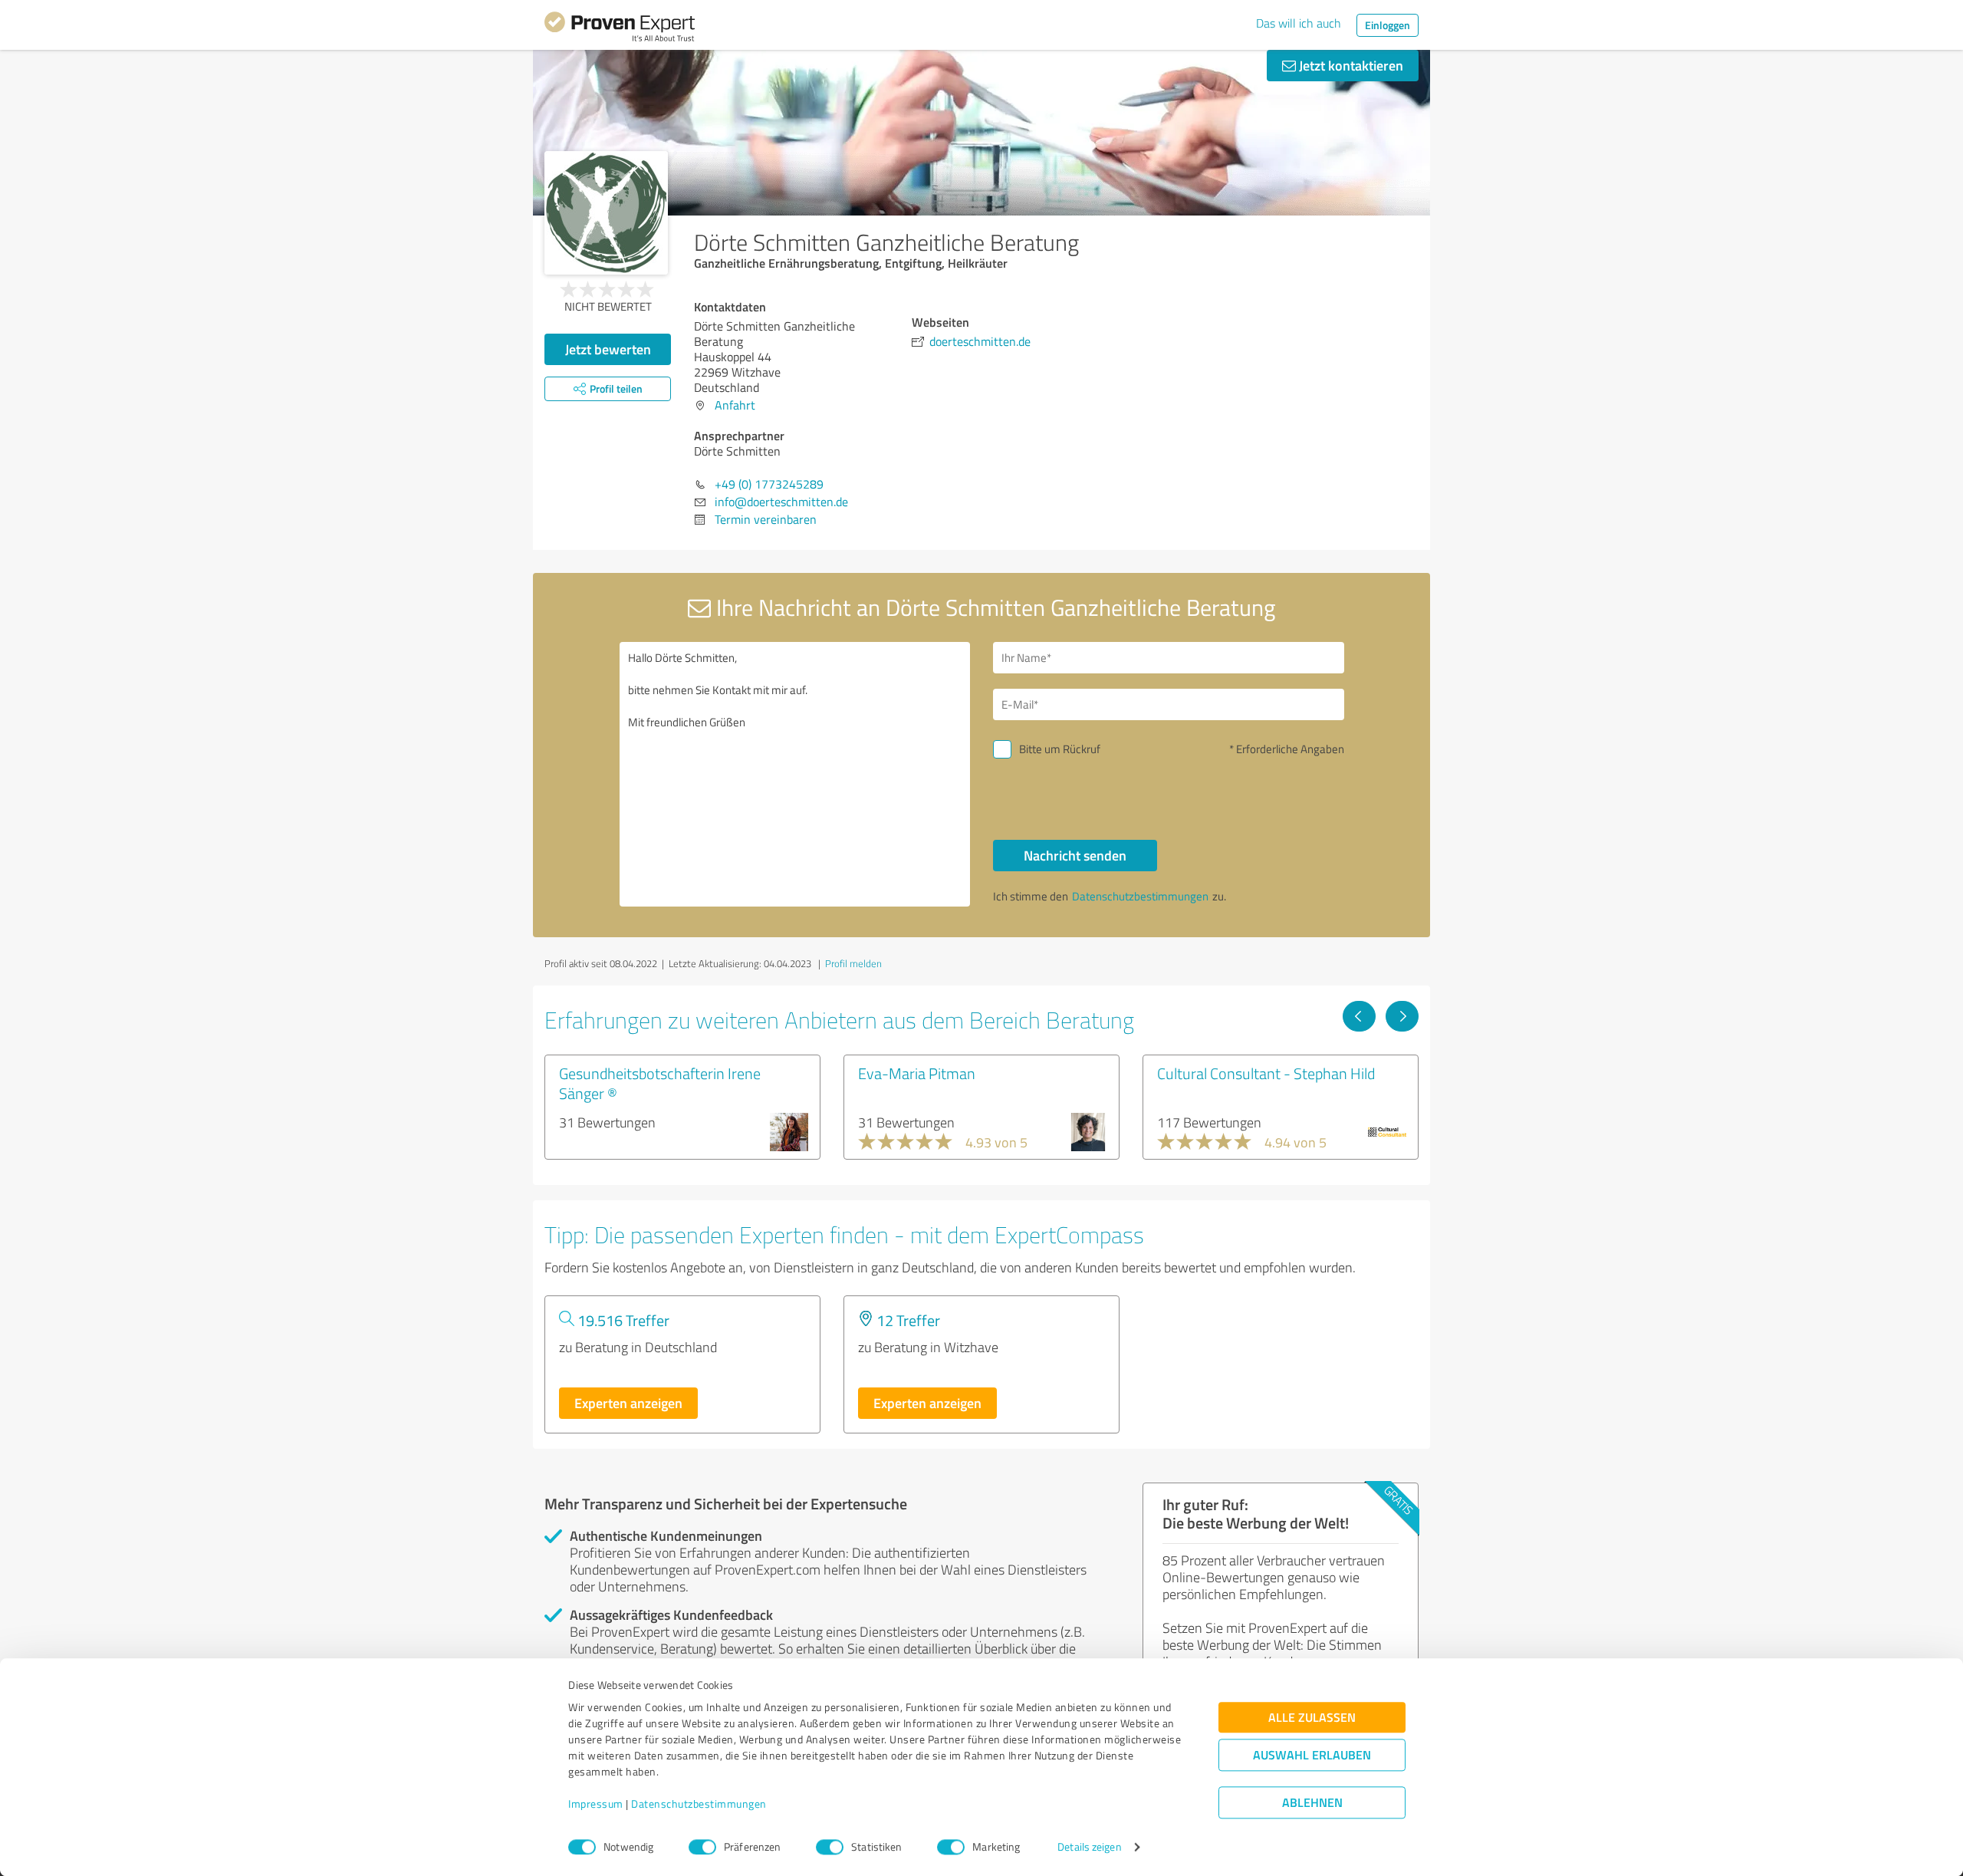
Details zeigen (1089, 1847)
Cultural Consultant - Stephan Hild (1266, 1073)
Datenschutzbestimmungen (699, 1804)
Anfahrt (735, 405)
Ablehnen (1312, 1803)
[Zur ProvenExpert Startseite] (620, 29)
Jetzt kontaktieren (1350, 65)
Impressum (596, 1804)
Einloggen (1388, 25)
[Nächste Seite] (1402, 1016)
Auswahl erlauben (1312, 1755)
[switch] (702, 1847)
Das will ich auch (1299, 23)
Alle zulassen (1312, 1718)
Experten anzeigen (628, 1403)
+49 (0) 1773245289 (769, 484)
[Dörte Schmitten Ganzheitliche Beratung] (606, 213)
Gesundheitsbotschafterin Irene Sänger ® (660, 1083)
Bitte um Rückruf (1060, 749)
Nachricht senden (1075, 855)
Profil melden (853, 963)
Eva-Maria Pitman (917, 1073)
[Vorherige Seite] (1359, 1016)
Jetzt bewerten (608, 349)
